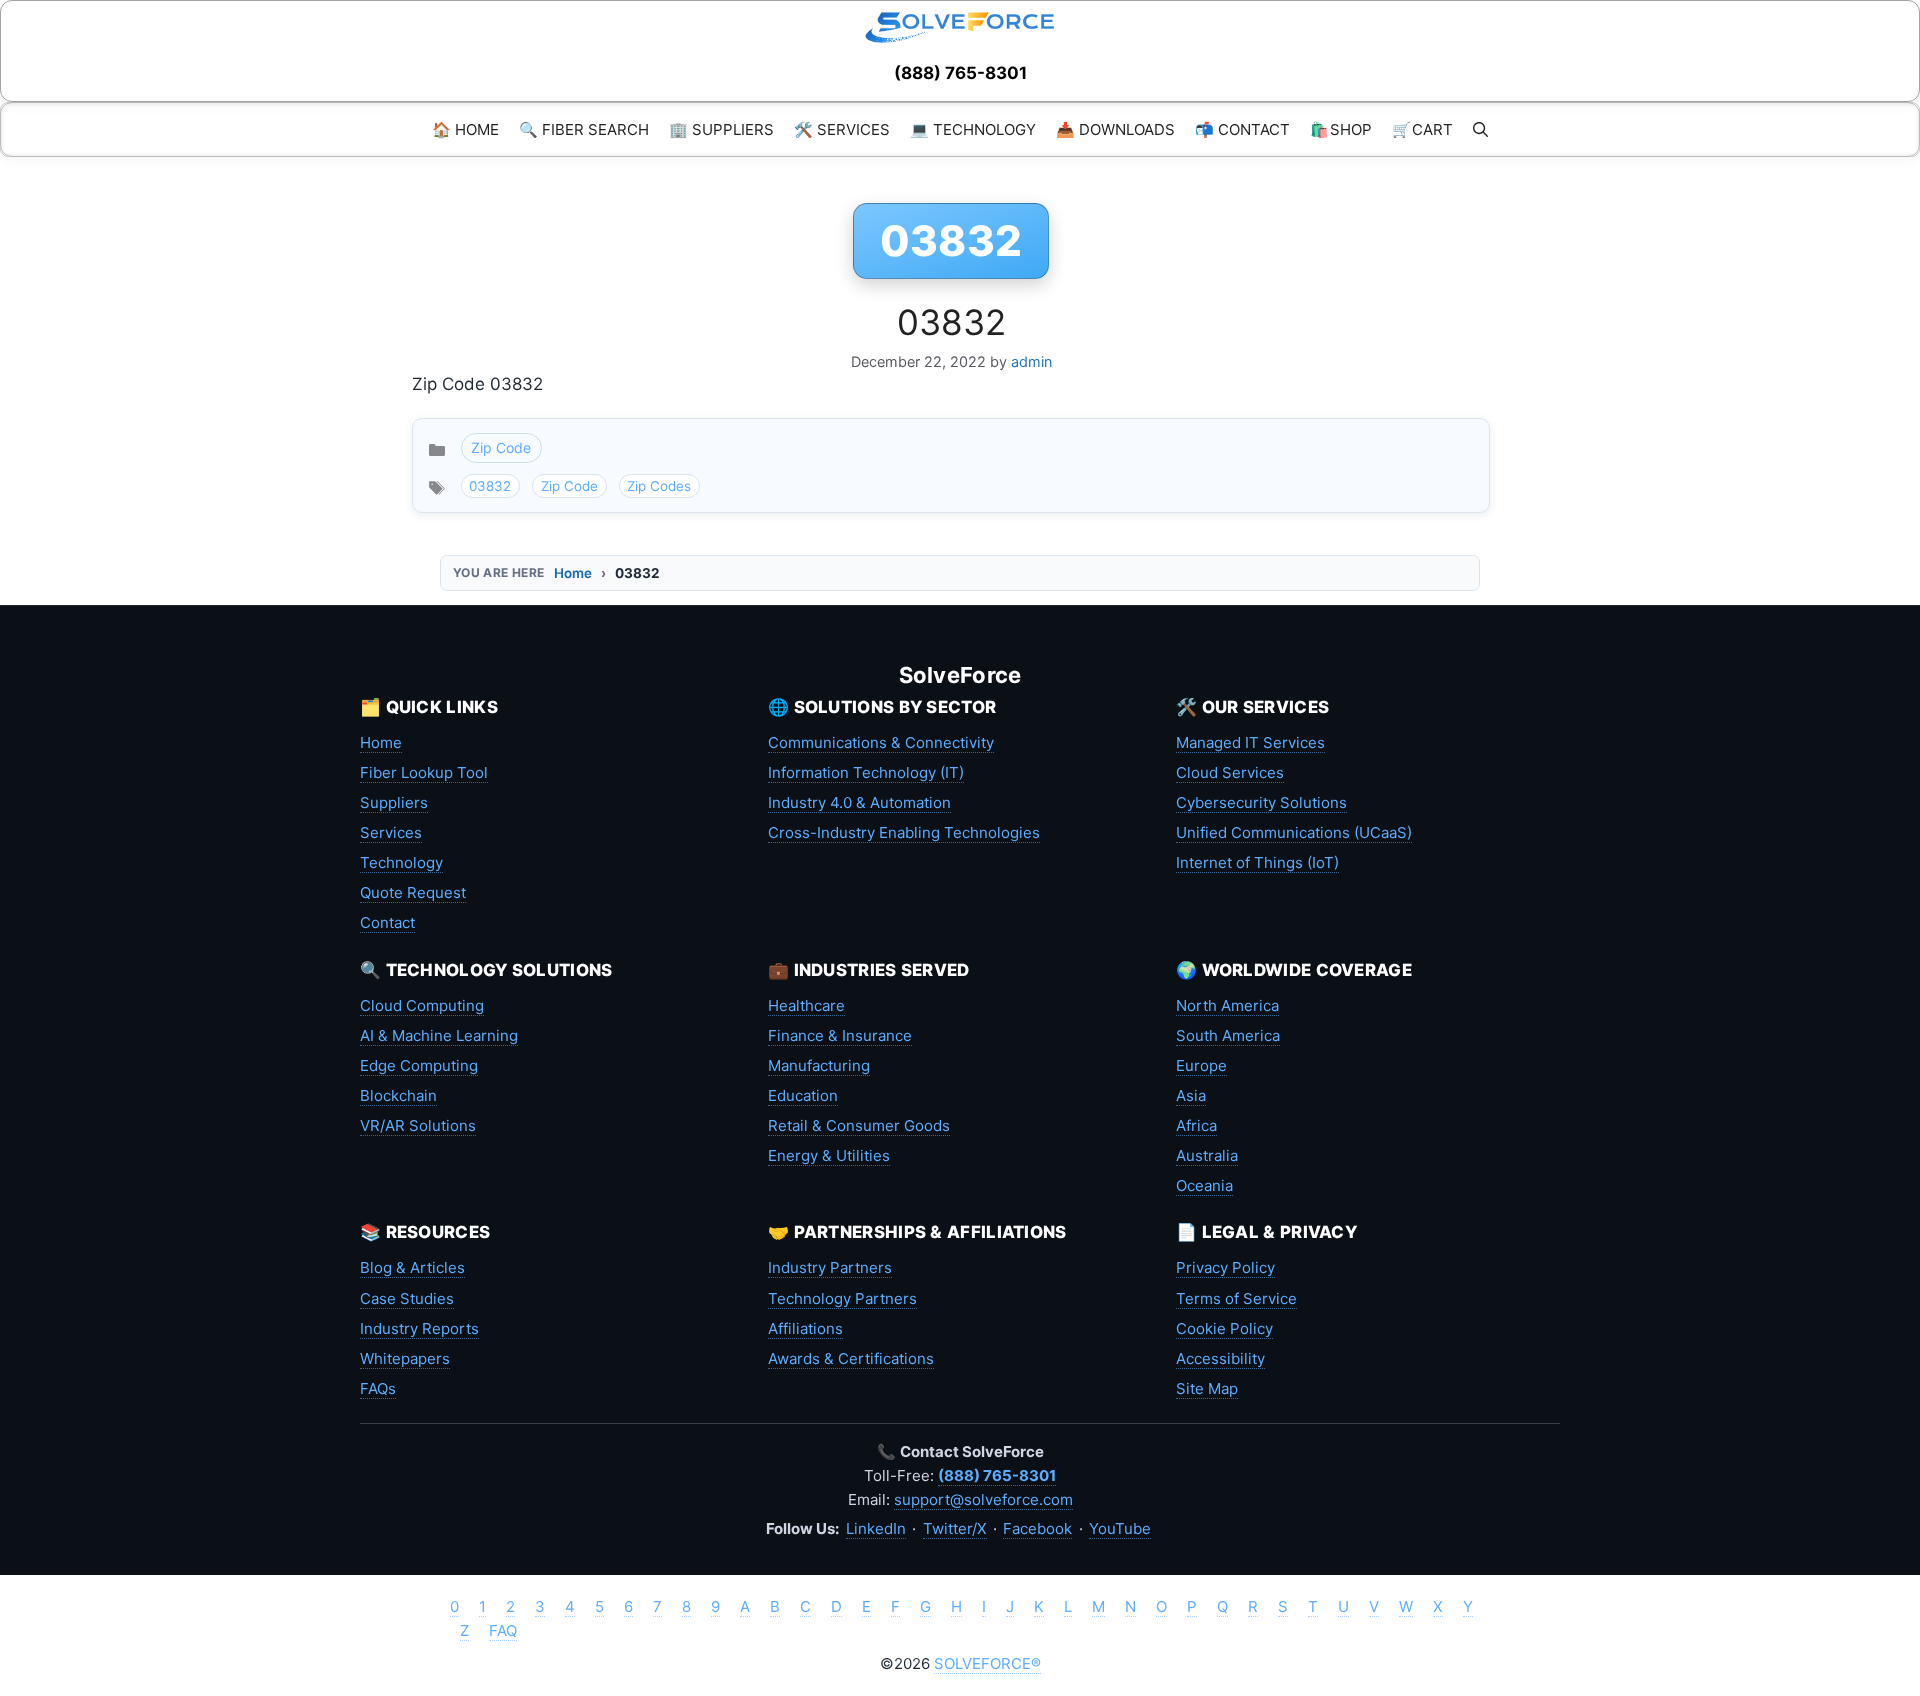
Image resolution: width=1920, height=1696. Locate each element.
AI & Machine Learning (439, 1035)
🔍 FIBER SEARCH (584, 129)
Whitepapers (405, 1358)
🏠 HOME (465, 129)
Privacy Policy (1225, 1267)
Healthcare (806, 1005)
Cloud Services (1230, 772)
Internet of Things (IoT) (1257, 862)
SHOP (1341, 129)
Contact (387, 922)
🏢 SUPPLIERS (721, 129)
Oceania (1204, 1185)
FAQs (378, 1388)
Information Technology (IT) (866, 772)
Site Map (1207, 1388)
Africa (1196, 1125)
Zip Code (501, 447)
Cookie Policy (1224, 1328)
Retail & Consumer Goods (859, 1125)
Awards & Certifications (851, 1358)
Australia (1207, 1155)
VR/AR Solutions (418, 1125)
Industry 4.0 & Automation (859, 802)
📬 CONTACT (1242, 129)
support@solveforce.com (983, 1499)
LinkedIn (876, 1528)
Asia (1191, 1095)
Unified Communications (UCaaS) (1294, 832)
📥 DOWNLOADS (1115, 129)
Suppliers (394, 802)
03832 (951, 322)
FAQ (503, 1630)
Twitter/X (955, 1528)
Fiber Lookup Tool (424, 772)
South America (1228, 1035)
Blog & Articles (412, 1267)
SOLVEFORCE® (987, 1663)
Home (573, 573)
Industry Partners (830, 1267)
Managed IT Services (1250, 742)
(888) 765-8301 (960, 73)
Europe (1201, 1065)
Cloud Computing (422, 1005)
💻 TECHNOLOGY (973, 129)
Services (391, 832)
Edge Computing (419, 1065)
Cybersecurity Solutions (1261, 802)
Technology (401, 862)
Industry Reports (419, 1328)
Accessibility (1220, 1358)
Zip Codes (659, 486)
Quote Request (413, 892)
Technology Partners (842, 1298)
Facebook (1037, 1528)
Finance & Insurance (840, 1035)
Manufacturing (819, 1065)
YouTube (1120, 1528)
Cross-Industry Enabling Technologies (904, 832)
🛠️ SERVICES (842, 129)
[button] (1480, 129)
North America (1227, 1005)
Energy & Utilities (829, 1155)
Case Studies (407, 1298)
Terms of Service (1236, 1298)
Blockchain (398, 1095)
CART (1422, 129)
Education (803, 1095)
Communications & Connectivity (881, 742)
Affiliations (805, 1328)
